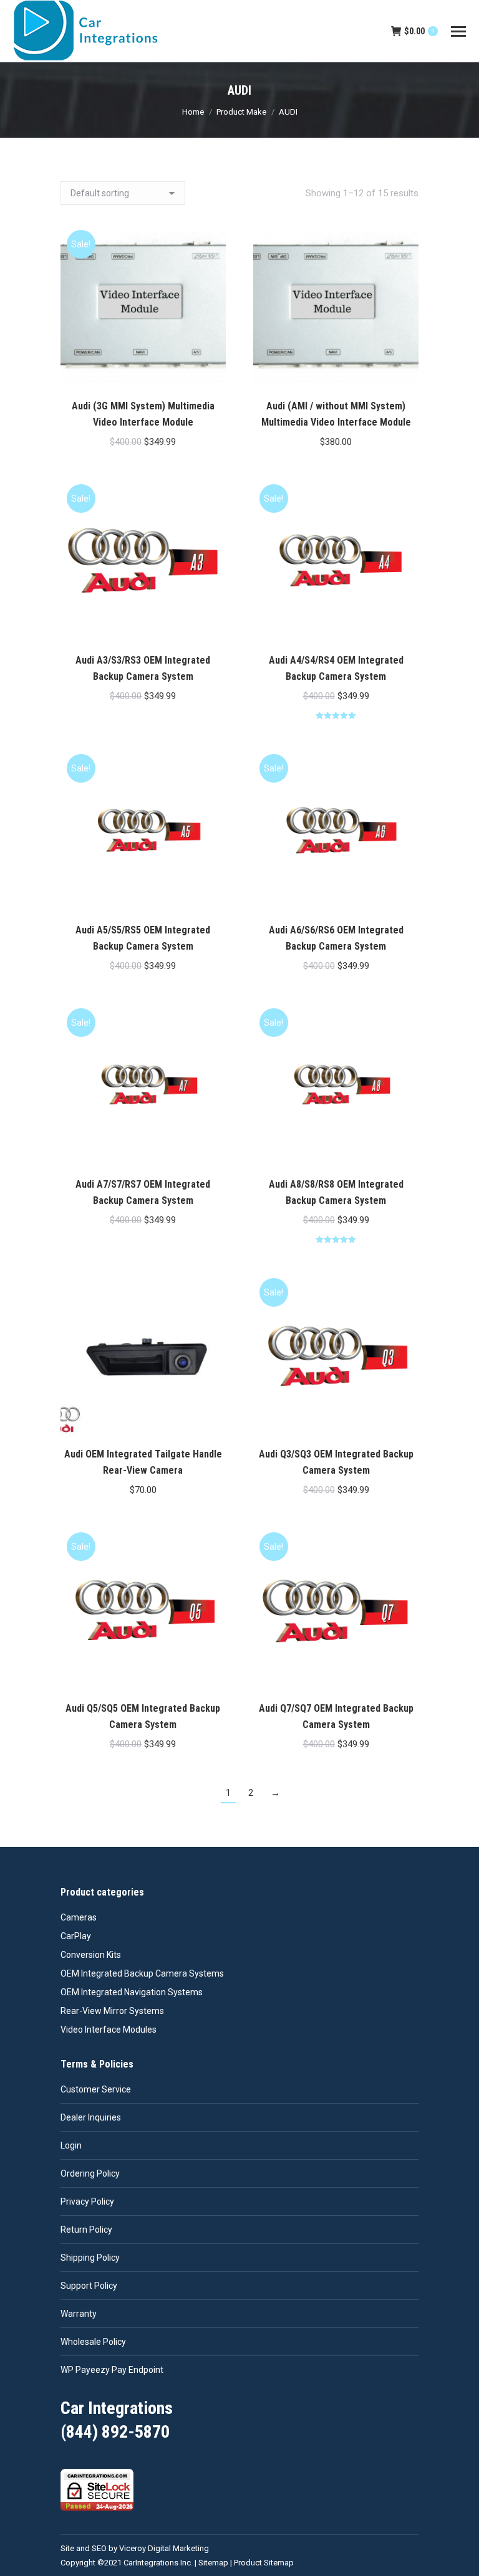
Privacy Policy (87, 2202)
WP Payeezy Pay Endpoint (112, 2370)
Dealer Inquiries (91, 2117)
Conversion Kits (91, 1955)
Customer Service (96, 2089)
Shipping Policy (90, 2258)
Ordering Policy (90, 2173)
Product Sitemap (264, 2563)
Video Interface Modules (109, 2030)
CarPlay (76, 1936)
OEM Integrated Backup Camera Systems (142, 1973)
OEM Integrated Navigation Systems (132, 1992)
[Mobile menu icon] (458, 31)
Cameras (79, 1917)
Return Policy (86, 2230)
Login (71, 2145)
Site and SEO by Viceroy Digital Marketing (135, 2548)
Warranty (79, 2314)
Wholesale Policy (93, 2342)
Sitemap (213, 2563)
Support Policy (89, 2286)
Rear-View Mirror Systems (112, 2011)
